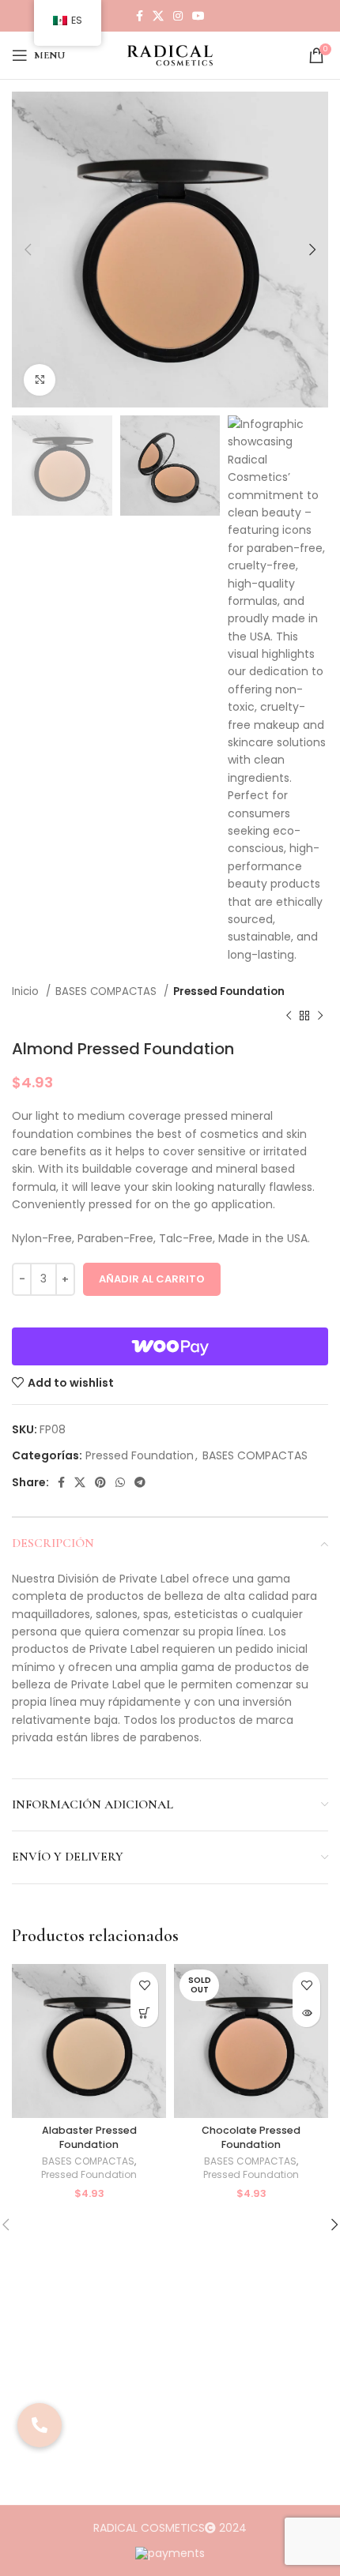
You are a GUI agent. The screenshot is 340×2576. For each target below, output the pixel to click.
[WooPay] (170, 1346)
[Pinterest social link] (100, 1482)
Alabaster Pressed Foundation (89, 2137)
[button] (144, 2013)
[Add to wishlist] (144, 1986)
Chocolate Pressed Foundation (251, 2137)
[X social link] (158, 16)
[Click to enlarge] (40, 380)
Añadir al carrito (152, 1279)
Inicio (27, 991)
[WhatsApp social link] (120, 1482)
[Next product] (320, 1016)
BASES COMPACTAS (108, 991)
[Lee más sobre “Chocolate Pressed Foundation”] (306, 2013)
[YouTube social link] (198, 16)
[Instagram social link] (178, 16)
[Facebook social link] (140, 16)
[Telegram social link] (140, 1482)
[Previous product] (289, 1016)
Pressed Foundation (229, 991)
